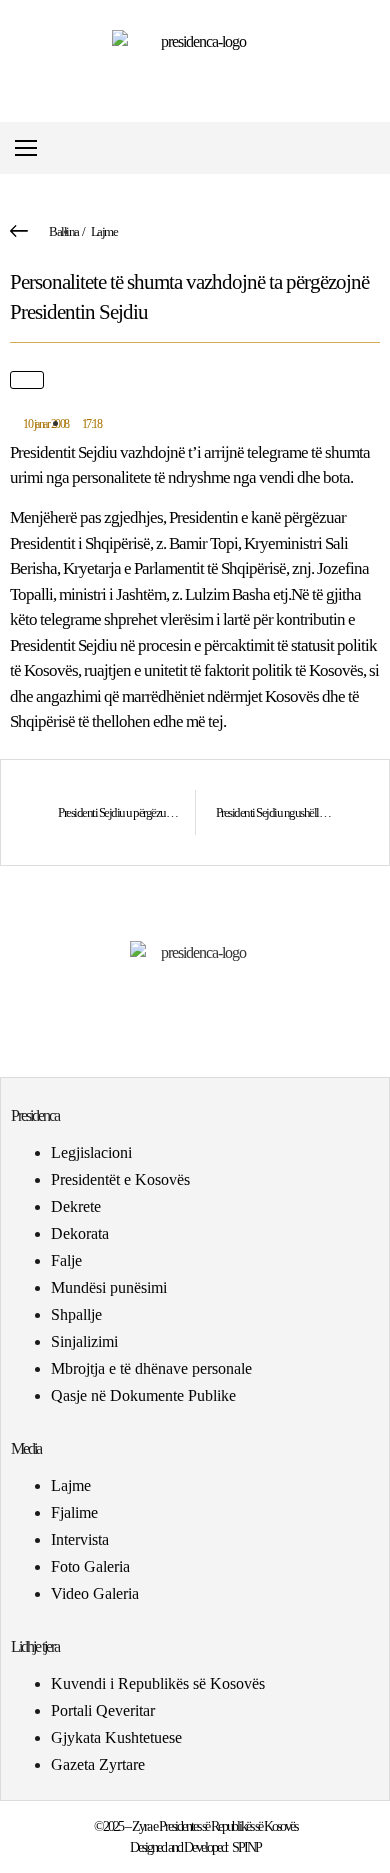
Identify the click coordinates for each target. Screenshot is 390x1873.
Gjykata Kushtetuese (116, 1737)
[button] (373, 148)
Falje (66, 1260)
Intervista (80, 1539)
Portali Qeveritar (103, 1710)
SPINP (246, 1847)
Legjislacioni (91, 1152)
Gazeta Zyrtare (98, 1764)
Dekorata (80, 1233)
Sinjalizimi (84, 1341)
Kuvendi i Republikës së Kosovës (158, 1683)
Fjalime (74, 1512)
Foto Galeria (90, 1566)
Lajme (104, 231)
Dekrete (76, 1206)
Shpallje (76, 1314)
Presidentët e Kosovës (120, 1179)
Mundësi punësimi (109, 1287)
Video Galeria (95, 1593)
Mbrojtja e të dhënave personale (151, 1368)
